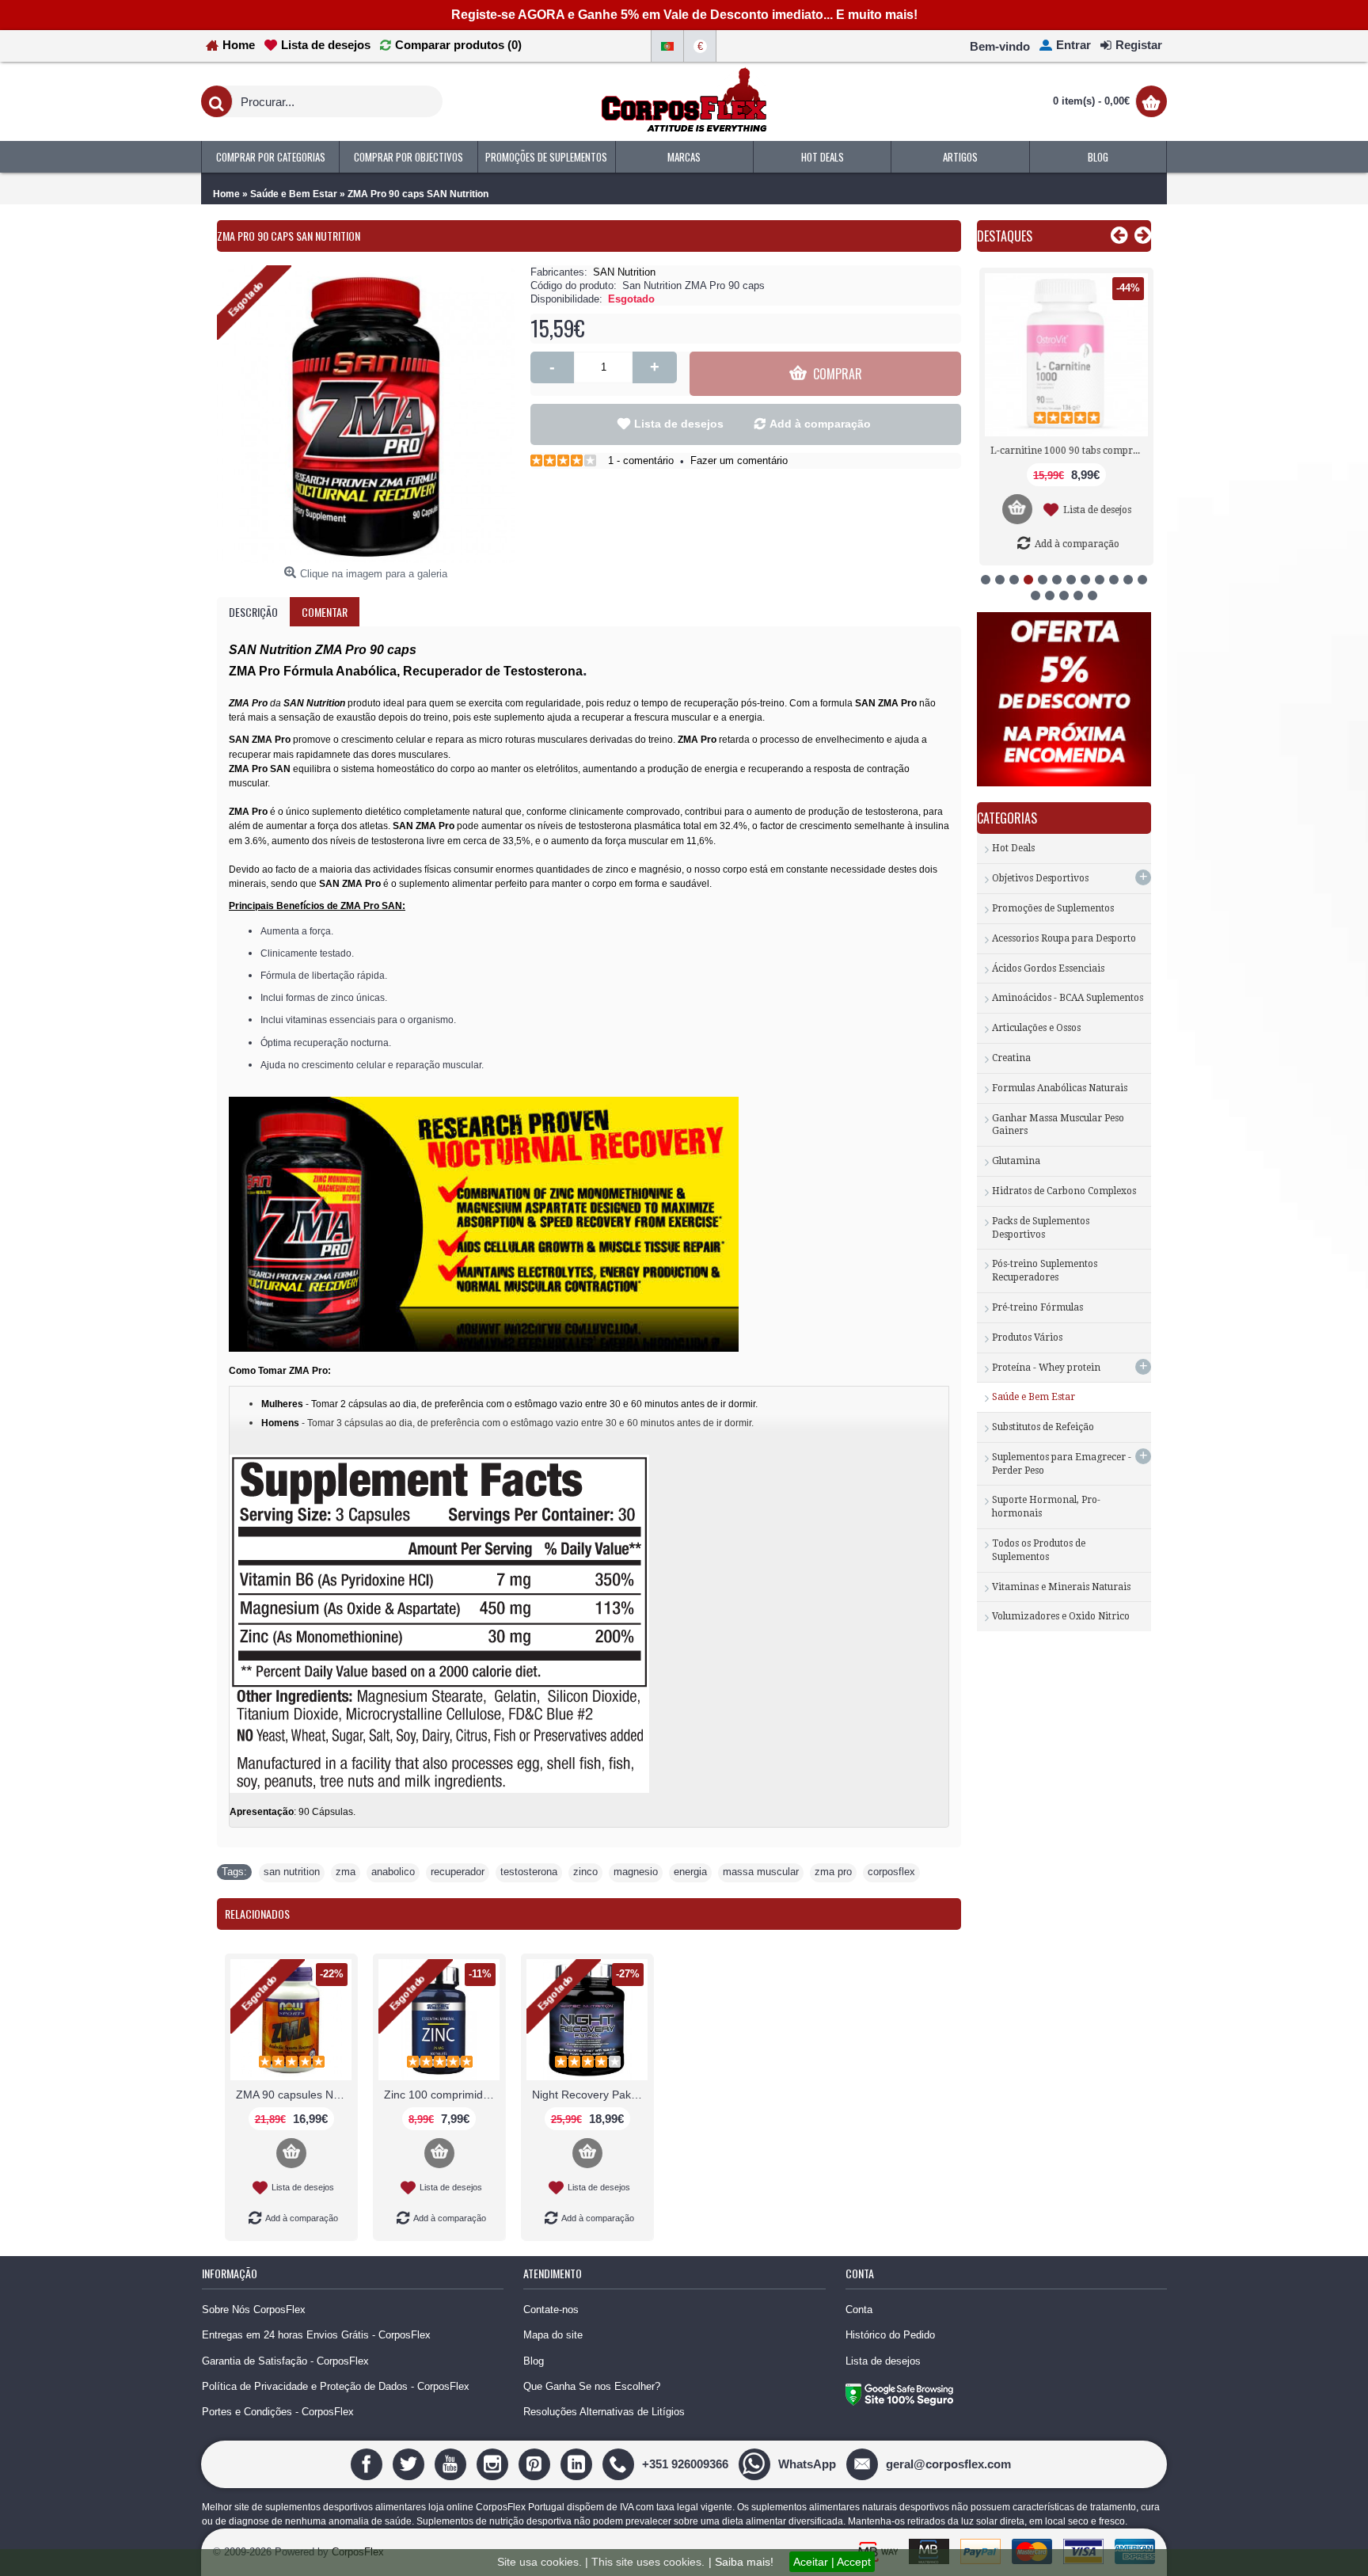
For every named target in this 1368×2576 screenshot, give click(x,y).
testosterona (529, 1872)
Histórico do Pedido (890, 2335)
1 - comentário (641, 460)
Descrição (253, 612)
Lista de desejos (679, 424)
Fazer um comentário (739, 460)
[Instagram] (494, 2463)
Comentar (325, 612)
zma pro (833, 1872)
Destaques (1005, 236)
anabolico (393, 1872)
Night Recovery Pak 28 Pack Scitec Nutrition (590, 2095)
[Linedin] (578, 2463)
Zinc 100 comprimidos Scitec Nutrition (442, 2095)
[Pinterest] (536, 2463)
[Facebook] (369, 2463)
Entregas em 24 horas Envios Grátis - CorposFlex (316, 2335)
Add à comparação (820, 424)
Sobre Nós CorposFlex (254, 2310)
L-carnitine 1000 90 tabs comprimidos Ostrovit (1067, 451)
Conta (859, 2310)
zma (346, 1872)
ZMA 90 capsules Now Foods (294, 2095)
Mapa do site (553, 2335)
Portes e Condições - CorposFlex (278, 2412)
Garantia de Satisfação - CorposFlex (285, 2361)
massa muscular (761, 1872)
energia (690, 1872)
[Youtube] (452, 2463)
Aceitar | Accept (832, 2562)
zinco (585, 1872)
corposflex (891, 1872)
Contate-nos (551, 2310)
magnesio (636, 1872)
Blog (534, 2361)
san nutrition (292, 1872)
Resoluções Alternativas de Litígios (604, 2412)
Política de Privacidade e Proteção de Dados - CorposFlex (336, 2386)
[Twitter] (410, 2463)
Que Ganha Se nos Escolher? (592, 2386)
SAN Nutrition (624, 272)
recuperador (458, 1872)
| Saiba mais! (741, 2562)
